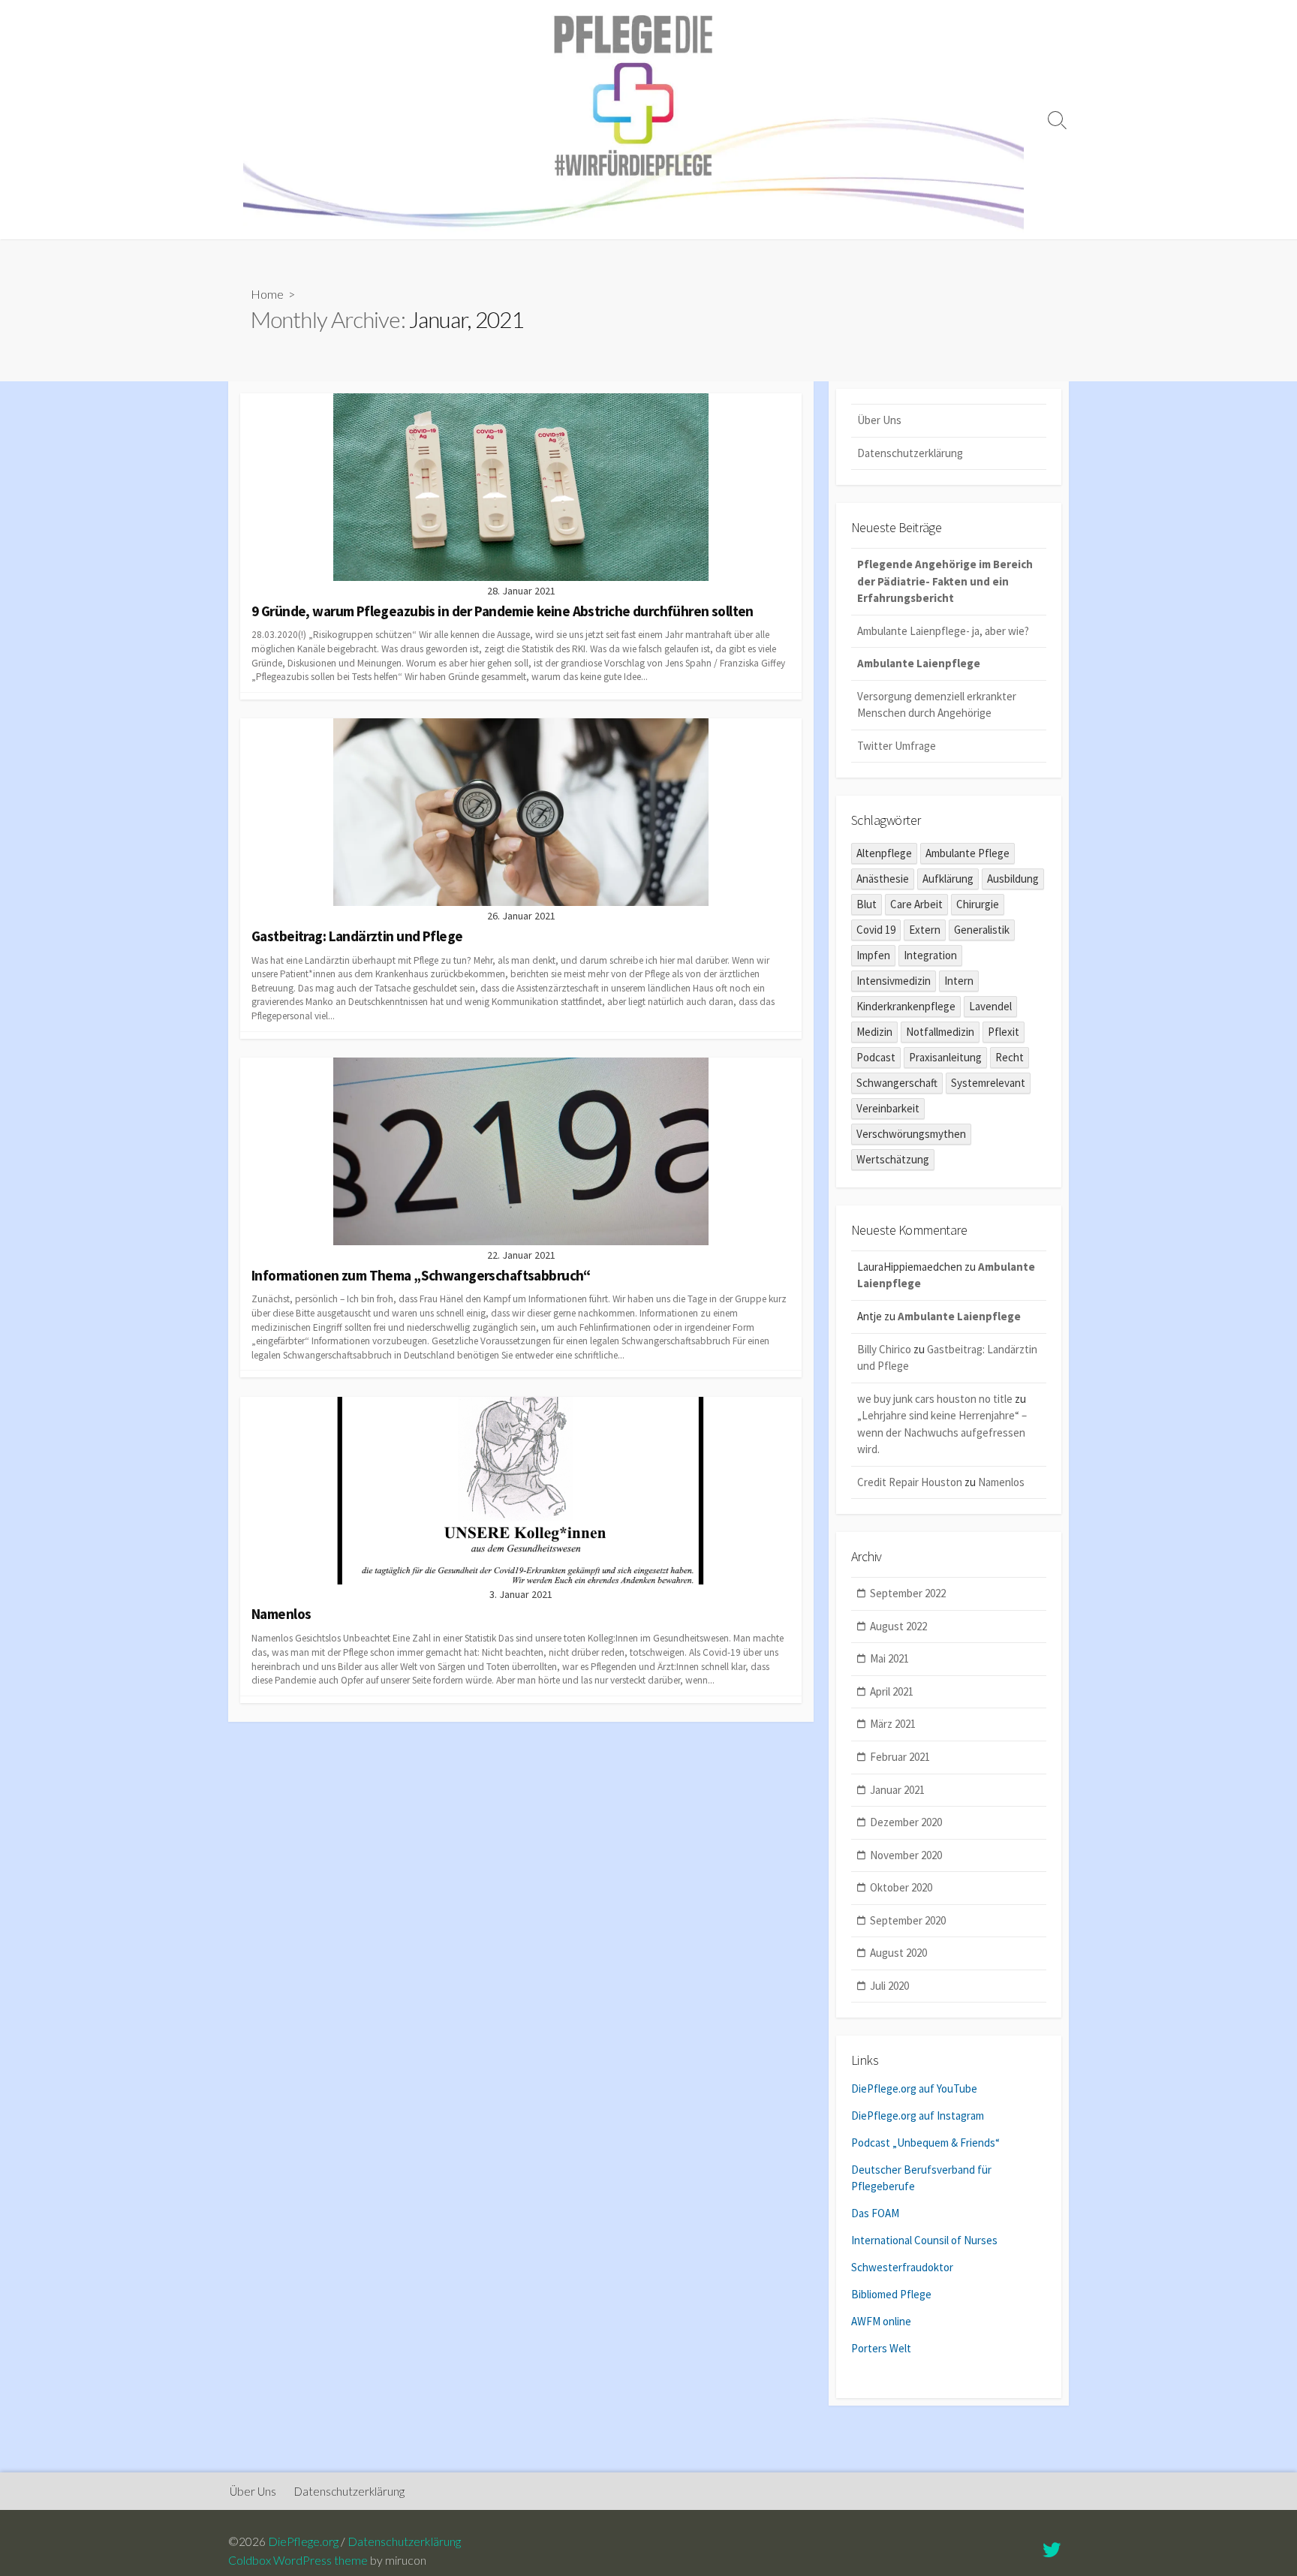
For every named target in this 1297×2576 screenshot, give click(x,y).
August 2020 (898, 1953)
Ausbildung (1013, 879)
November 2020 (906, 1855)
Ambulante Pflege (967, 853)
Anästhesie (883, 879)
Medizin (874, 1032)
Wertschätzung (893, 1159)
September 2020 (908, 1920)
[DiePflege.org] (633, 120)
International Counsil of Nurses (924, 2240)
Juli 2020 (889, 1986)
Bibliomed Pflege (891, 2294)
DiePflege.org (303, 2541)
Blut (867, 904)
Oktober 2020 (901, 1887)
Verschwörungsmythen (911, 1134)
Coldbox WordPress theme (298, 2560)
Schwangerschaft (897, 1083)
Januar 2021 (897, 1790)
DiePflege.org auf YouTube (914, 2088)
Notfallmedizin (940, 1032)
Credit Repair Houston (910, 1482)
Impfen (873, 955)
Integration (930, 955)
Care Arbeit (916, 904)
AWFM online (881, 2321)
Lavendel (990, 1006)
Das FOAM (875, 2213)
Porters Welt (881, 2348)
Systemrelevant (988, 1083)
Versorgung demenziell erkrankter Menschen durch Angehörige (937, 705)
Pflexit (1004, 1032)
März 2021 (893, 1724)
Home (267, 294)
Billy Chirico (884, 1349)
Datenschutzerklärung (910, 453)
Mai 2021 (889, 1658)
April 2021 (892, 1691)
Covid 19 (876, 930)
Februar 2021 (900, 1757)
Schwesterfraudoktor (902, 2267)
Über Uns (879, 420)
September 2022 (908, 1593)
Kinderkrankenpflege (906, 1006)
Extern (925, 930)
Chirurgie (978, 904)
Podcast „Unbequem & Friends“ (925, 2143)
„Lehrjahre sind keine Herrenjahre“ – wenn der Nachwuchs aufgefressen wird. (942, 1432)
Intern (959, 981)
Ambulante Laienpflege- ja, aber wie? (943, 631)
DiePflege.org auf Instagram (918, 2116)
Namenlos (1001, 1482)
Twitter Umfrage (897, 746)
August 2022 (898, 1626)
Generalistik (982, 930)
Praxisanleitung (945, 1057)
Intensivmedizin (894, 981)
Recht (1010, 1057)
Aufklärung (948, 879)
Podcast (876, 1057)
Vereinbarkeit (888, 1108)
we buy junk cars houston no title (935, 1399)
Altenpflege (884, 853)
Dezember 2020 (906, 1822)
